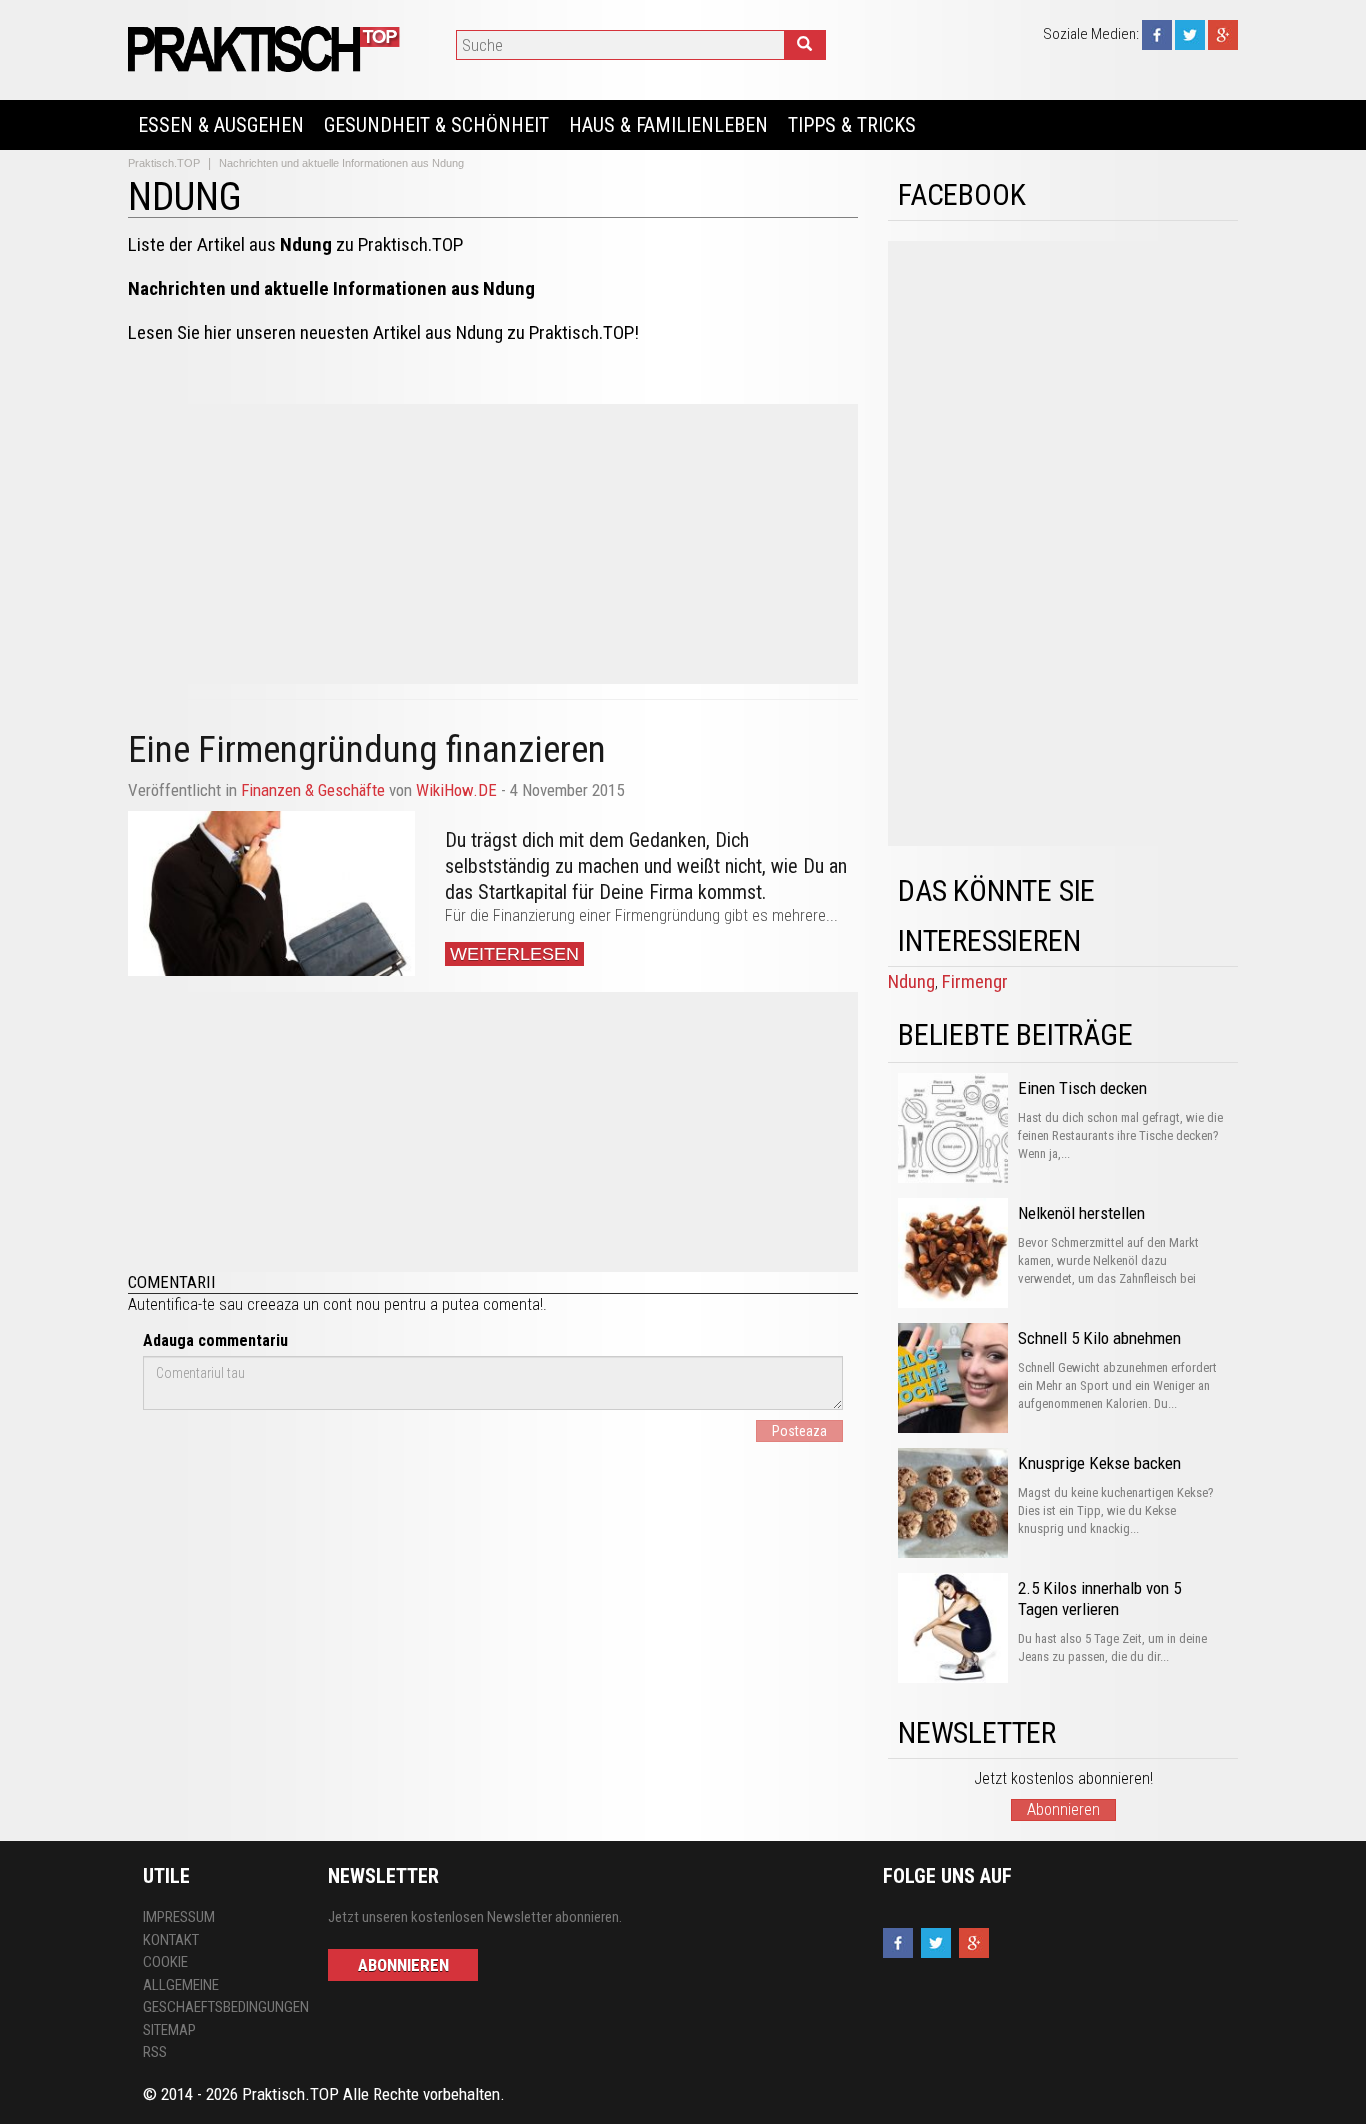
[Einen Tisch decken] (953, 1128)
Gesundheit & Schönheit (436, 125)
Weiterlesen (514, 954)
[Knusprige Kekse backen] (953, 1503)
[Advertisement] (493, 544)
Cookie (165, 1962)
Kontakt (171, 1940)
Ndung (911, 981)
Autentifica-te (171, 1304)
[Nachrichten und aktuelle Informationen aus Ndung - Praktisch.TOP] (267, 48)
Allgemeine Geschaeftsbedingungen (220, 1996)
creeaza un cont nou (313, 1304)
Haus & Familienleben (668, 125)
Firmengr (975, 981)
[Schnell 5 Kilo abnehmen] (953, 1378)
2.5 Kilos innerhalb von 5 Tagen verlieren (1099, 1598)
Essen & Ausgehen (221, 125)
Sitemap (169, 2030)
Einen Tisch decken (1082, 1088)
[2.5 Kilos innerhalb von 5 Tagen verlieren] (953, 1628)
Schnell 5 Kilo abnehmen (1099, 1338)
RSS (155, 2052)
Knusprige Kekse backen (1099, 1463)
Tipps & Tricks (852, 125)
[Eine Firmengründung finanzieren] (271, 893)
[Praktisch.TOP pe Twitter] (1190, 34)
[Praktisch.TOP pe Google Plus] (1223, 34)
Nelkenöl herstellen (1081, 1213)
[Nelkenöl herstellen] (953, 1253)
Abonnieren (1063, 1809)
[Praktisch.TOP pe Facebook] (1157, 34)
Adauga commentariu (215, 1340)
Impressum (179, 1917)
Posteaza (799, 1431)
